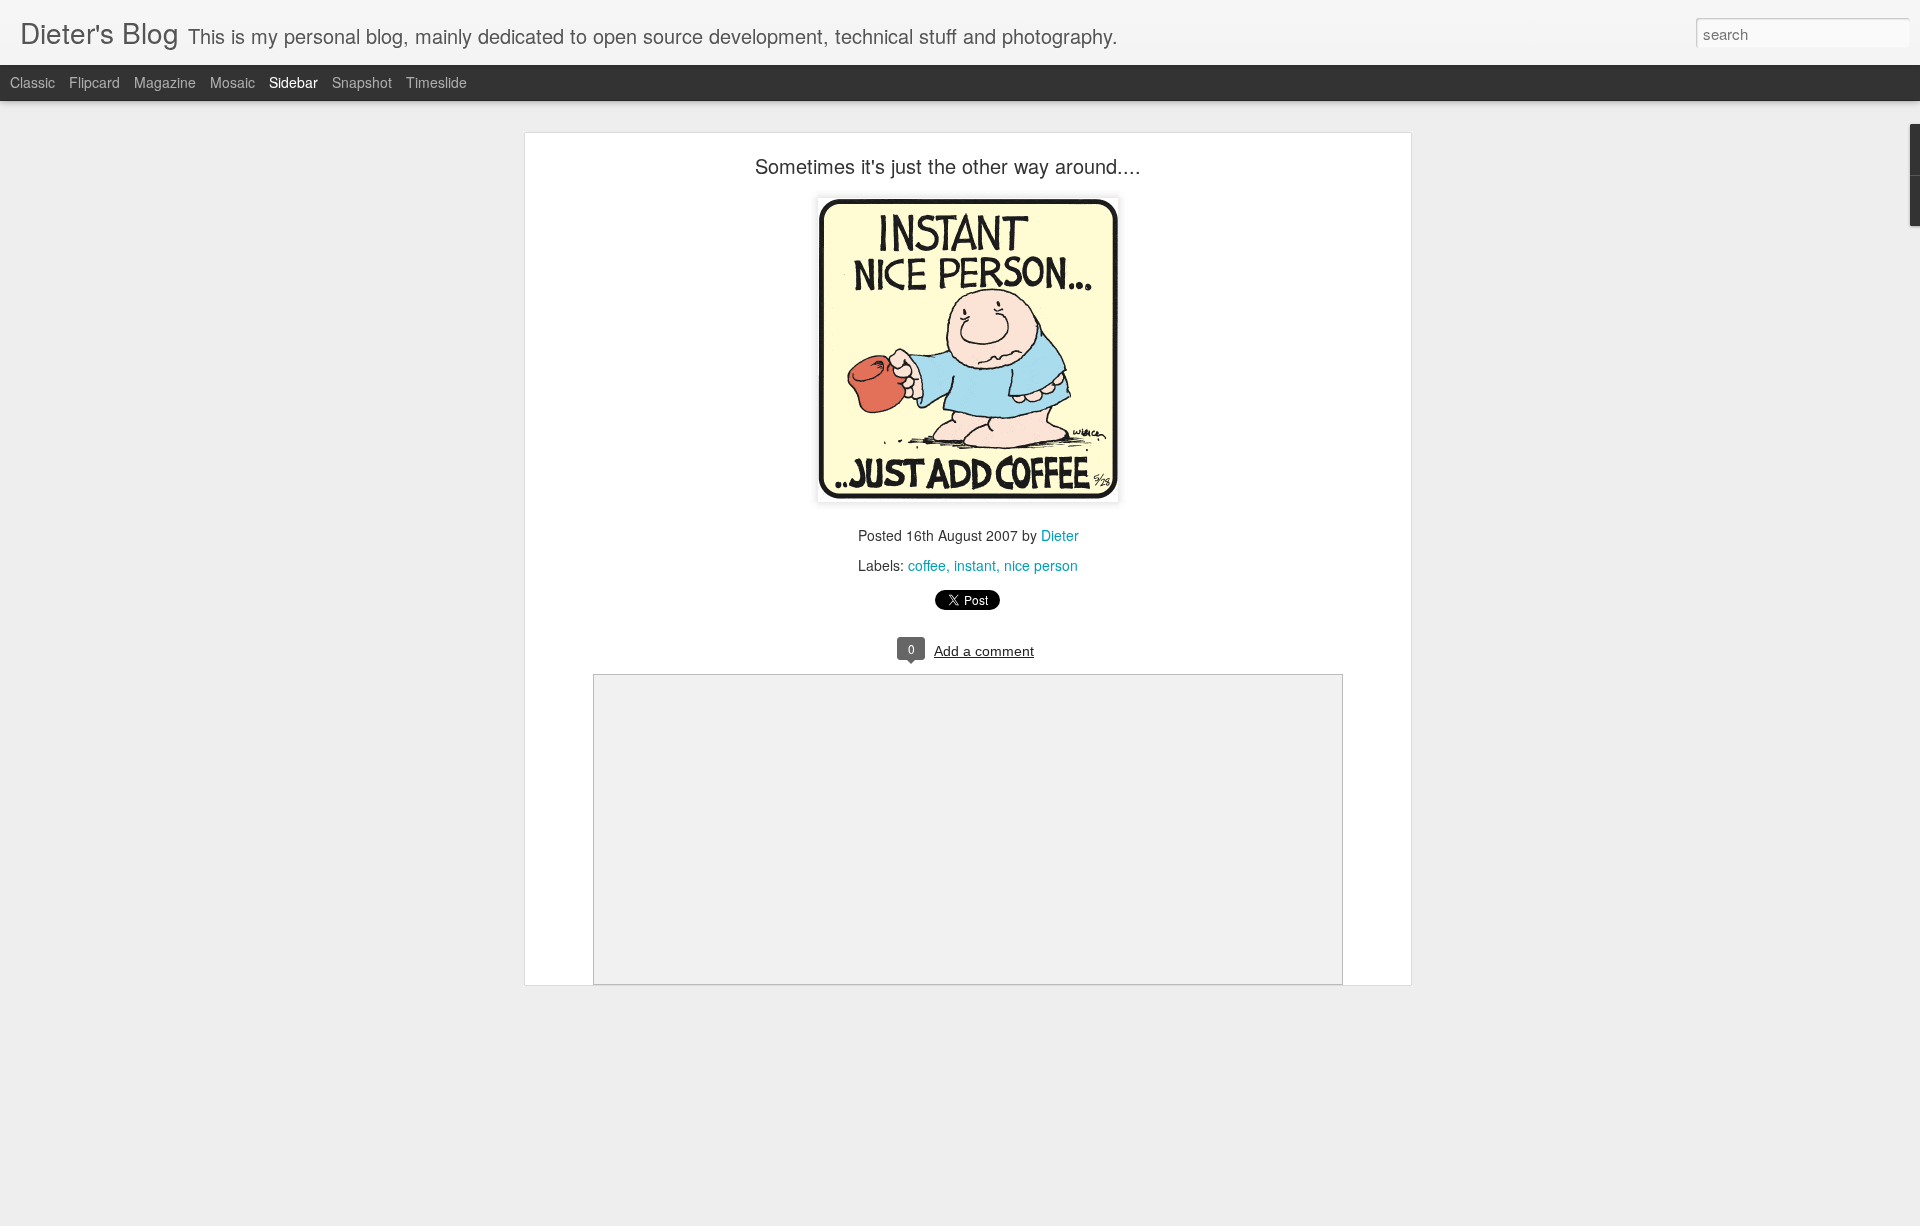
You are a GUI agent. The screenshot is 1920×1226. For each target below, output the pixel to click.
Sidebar (293, 82)
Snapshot (362, 82)
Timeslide (436, 82)
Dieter (1060, 535)
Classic (32, 82)
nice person (1041, 565)
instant (975, 565)
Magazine (165, 82)
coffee (927, 565)
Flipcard (94, 82)
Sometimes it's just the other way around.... (948, 165)
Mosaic (232, 82)
